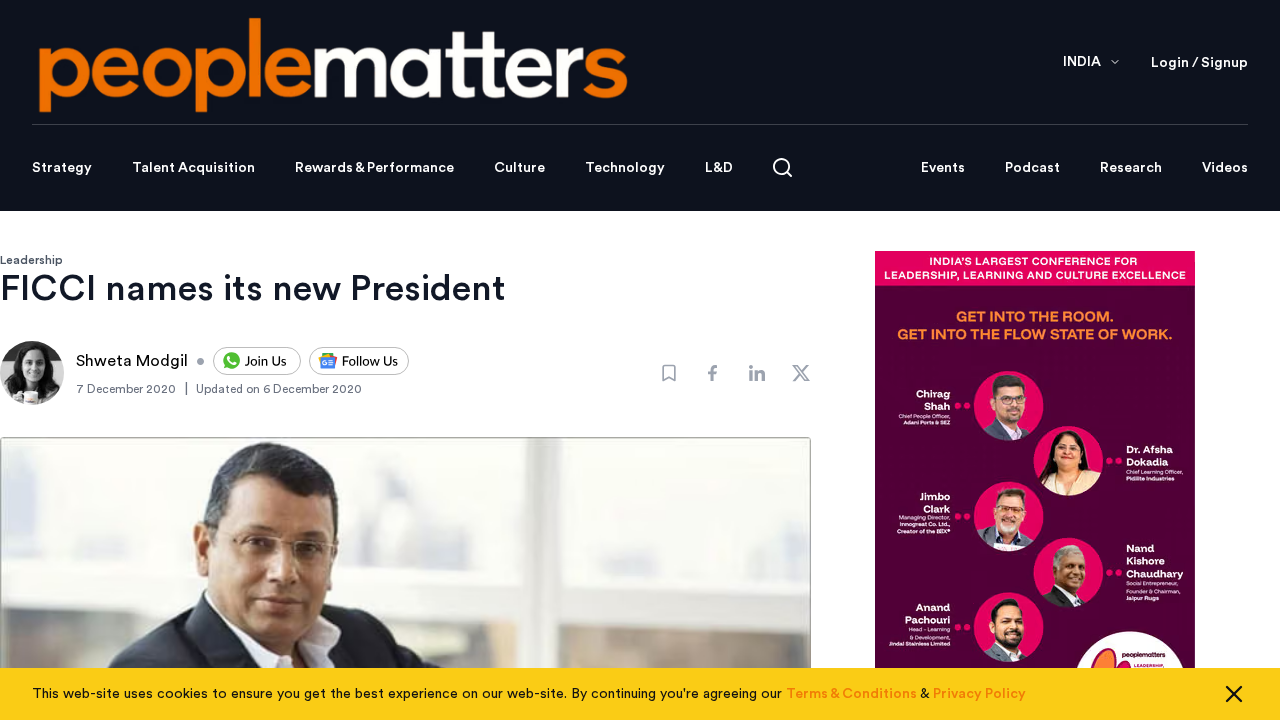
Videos (1225, 168)
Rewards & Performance (374, 168)
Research (1131, 168)
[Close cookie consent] (1234, 694)
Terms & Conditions (851, 694)
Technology (625, 168)
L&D (719, 168)
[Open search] (782, 167)
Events (943, 168)
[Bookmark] (669, 373)
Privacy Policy (979, 694)
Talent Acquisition (193, 168)
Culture (519, 168)
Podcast (1032, 168)
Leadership (31, 260)
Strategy (62, 168)
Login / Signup (1199, 63)
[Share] (713, 373)
